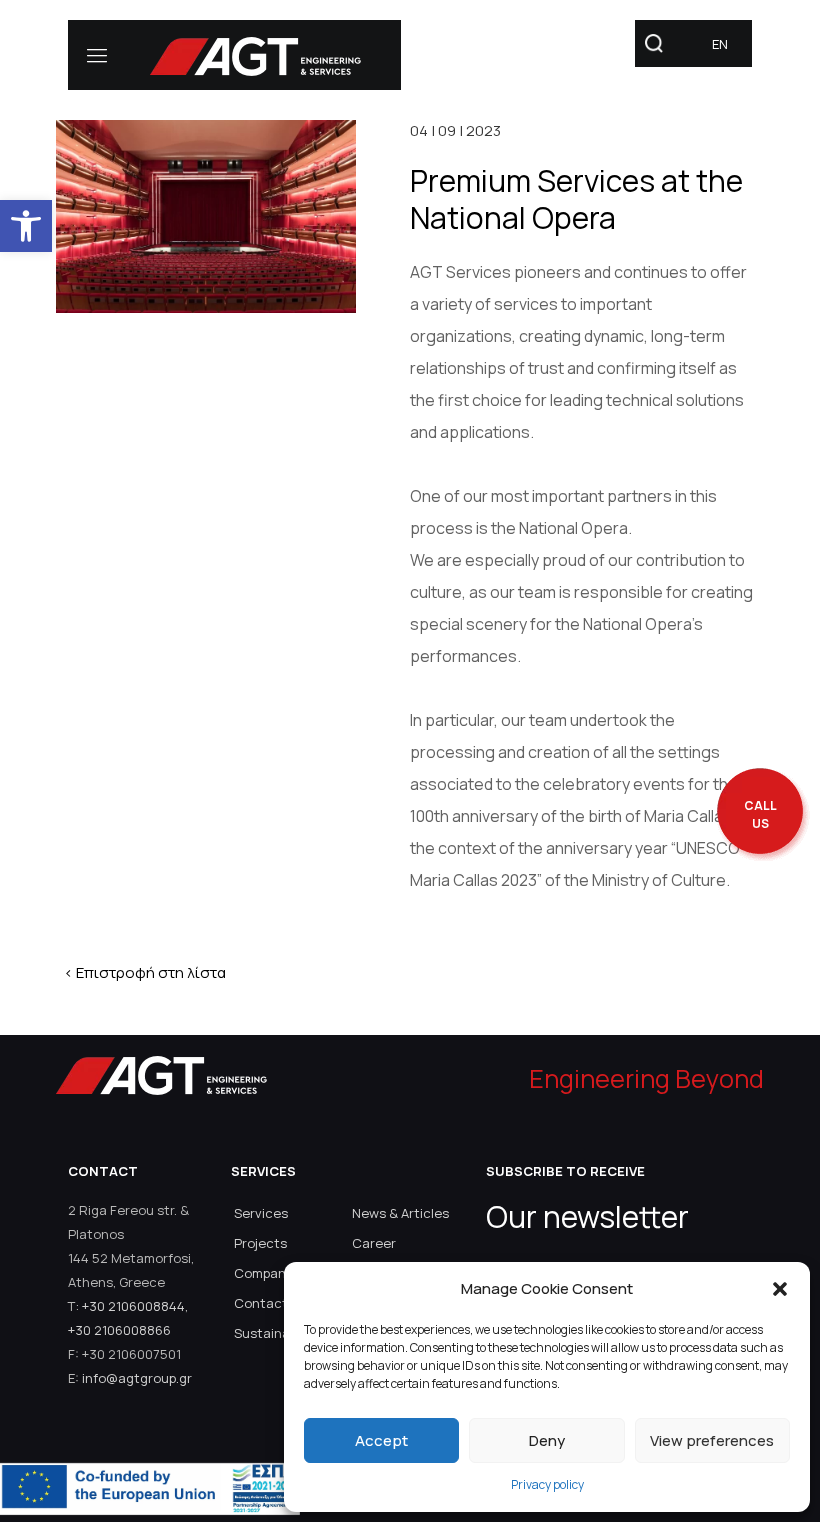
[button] (780, 1289)
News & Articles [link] (400, 1213)
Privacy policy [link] (547, 1484)
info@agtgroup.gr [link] (137, 1378)
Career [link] (374, 1243)
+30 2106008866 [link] (119, 1330)
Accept (381, 1440)
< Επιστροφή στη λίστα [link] (145, 972)
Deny (547, 1440)
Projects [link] (260, 1243)
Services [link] (261, 1213)
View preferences (712, 1440)
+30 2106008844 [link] (133, 1306)
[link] (26, 226)
